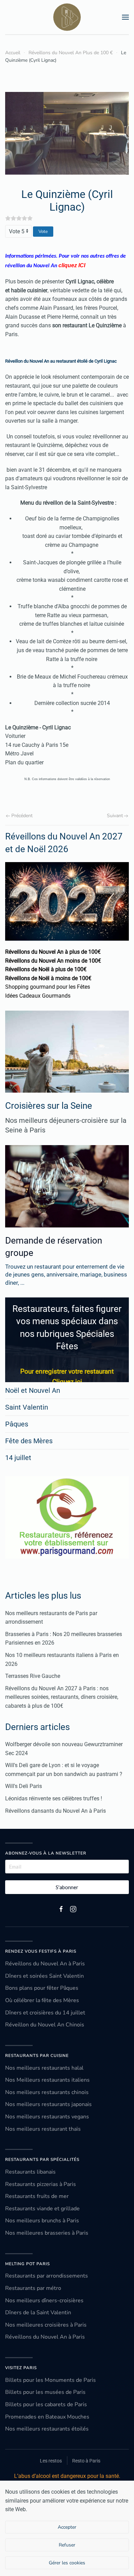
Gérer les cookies (67, 2563)
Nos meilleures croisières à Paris (46, 2325)
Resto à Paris (86, 2461)
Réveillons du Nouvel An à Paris (45, 1964)
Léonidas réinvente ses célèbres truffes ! (54, 1798)
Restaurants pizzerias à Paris (41, 2184)
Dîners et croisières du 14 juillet (45, 2013)
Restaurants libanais (30, 2172)
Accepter (67, 2527)
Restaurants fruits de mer (37, 2196)
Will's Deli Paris (24, 1786)
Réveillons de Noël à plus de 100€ (46, 969)
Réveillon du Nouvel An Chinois (45, 2025)
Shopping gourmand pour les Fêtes (48, 987)
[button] (125, 17)
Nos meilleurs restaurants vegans (47, 2117)
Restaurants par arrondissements (47, 2276)
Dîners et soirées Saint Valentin (44, 1976)
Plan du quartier (25, 762)
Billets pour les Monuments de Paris (51, 2380)
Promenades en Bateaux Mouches (47, 2417)
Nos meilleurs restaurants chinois (47, 2092)
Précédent (22, 816)
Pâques (17, 1424)
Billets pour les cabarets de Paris (46, 2404)
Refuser (67, 2545)
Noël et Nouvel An (33, 1390)
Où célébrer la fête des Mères (42, 2000)
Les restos (51, 2461)
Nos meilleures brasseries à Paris (47, 2233)
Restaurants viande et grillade (42, 2209)
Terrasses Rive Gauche (33, 1676)
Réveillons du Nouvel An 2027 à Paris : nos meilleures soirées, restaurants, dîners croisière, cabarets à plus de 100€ (62, 1697)
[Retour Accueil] (67, 17)
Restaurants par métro (33, 2288)
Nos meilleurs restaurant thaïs (43, 2129)
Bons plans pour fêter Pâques (42, 1988)
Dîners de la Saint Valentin (38, 2313)
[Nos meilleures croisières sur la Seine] (67, 1052)
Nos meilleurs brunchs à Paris (42, 2221)
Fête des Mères (29, 1441)
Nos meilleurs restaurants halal (44, 2068)
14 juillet (18, 1458)
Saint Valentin (27, 1407)
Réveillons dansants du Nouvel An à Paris (55, 1811)
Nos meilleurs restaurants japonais (48, 2104)
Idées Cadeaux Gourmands (38, 996)
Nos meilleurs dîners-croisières (44, 2301)
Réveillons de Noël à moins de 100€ (48, 978)
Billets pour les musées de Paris (45, 2392)
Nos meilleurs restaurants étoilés (47, 2429)
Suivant (115, 816)
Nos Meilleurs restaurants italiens (47, 2080)
